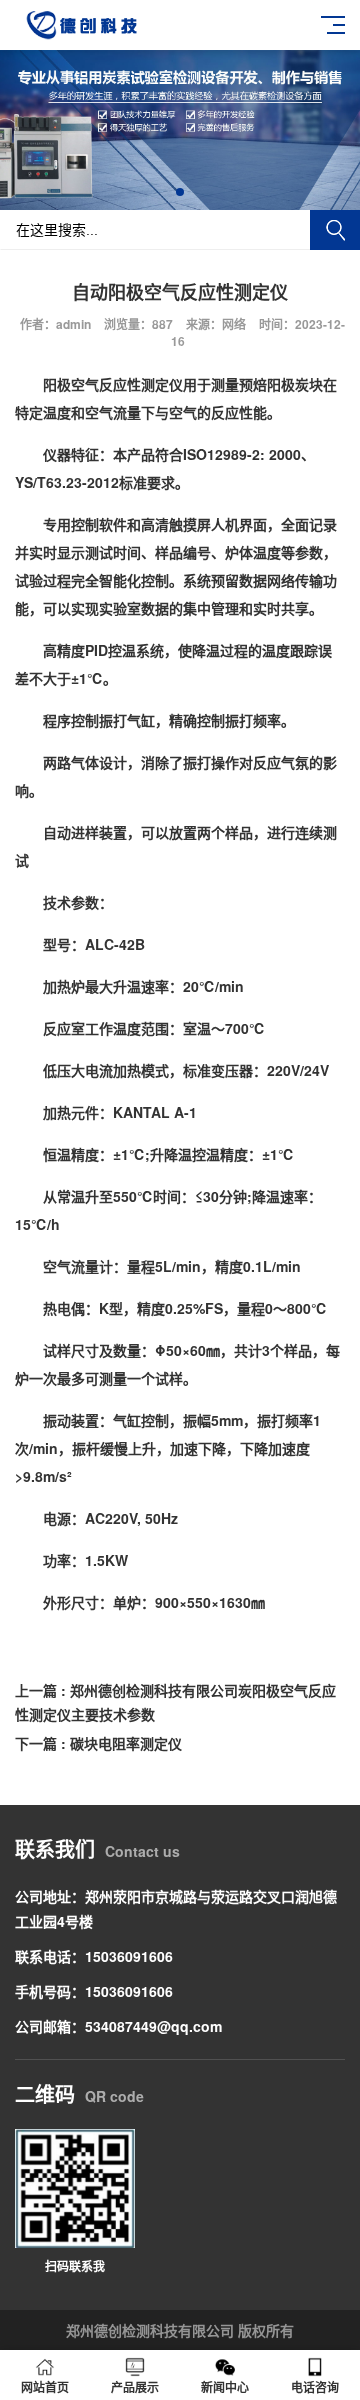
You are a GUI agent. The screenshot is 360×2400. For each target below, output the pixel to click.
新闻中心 (225, 2387)
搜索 (335, 230)
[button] (180, 192)
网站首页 (45, 2387)
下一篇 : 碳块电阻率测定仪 (98, 1743)
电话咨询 (315, 2387)
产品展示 (135, 2387)
